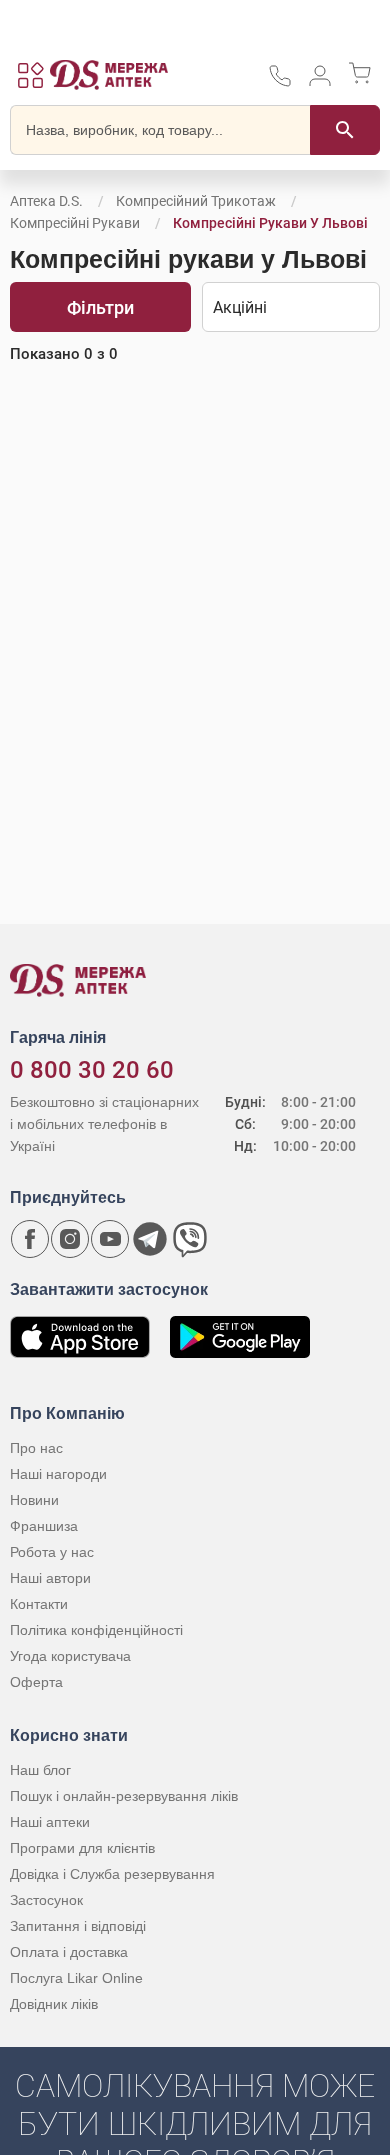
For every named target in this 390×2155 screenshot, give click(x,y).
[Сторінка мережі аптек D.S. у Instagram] (70, 1239)
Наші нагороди (58, 1474)
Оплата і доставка (69, 1952)
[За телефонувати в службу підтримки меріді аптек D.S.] (280, 82)
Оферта (36, 1682)
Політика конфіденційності (96, 1630)
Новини (34, 1500)
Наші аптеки (50, 1822)
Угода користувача (70, 1656)
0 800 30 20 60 (92, 1070)
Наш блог (40, 1770)
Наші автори (50, 1578)
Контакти (39, 1604)
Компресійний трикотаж (196, 201)
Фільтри (100, 307)
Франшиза (44, 1526)
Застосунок (46, 1900)
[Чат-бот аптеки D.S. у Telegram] (150, 1239)
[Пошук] (345, 130)
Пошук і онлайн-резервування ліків (124, 1796)
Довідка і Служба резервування (112, 1874)
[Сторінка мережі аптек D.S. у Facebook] (30, 1239)
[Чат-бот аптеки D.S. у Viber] (190, 1239)
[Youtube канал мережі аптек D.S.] (110, 1239)
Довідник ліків (54, 2004)
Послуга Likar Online (76, 1978)
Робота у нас (52, 1552)
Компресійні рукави (75, 223)
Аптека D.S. (46, 201)
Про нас (36, 1448)
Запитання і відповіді (78, 1926)
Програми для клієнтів (82, 1848)
